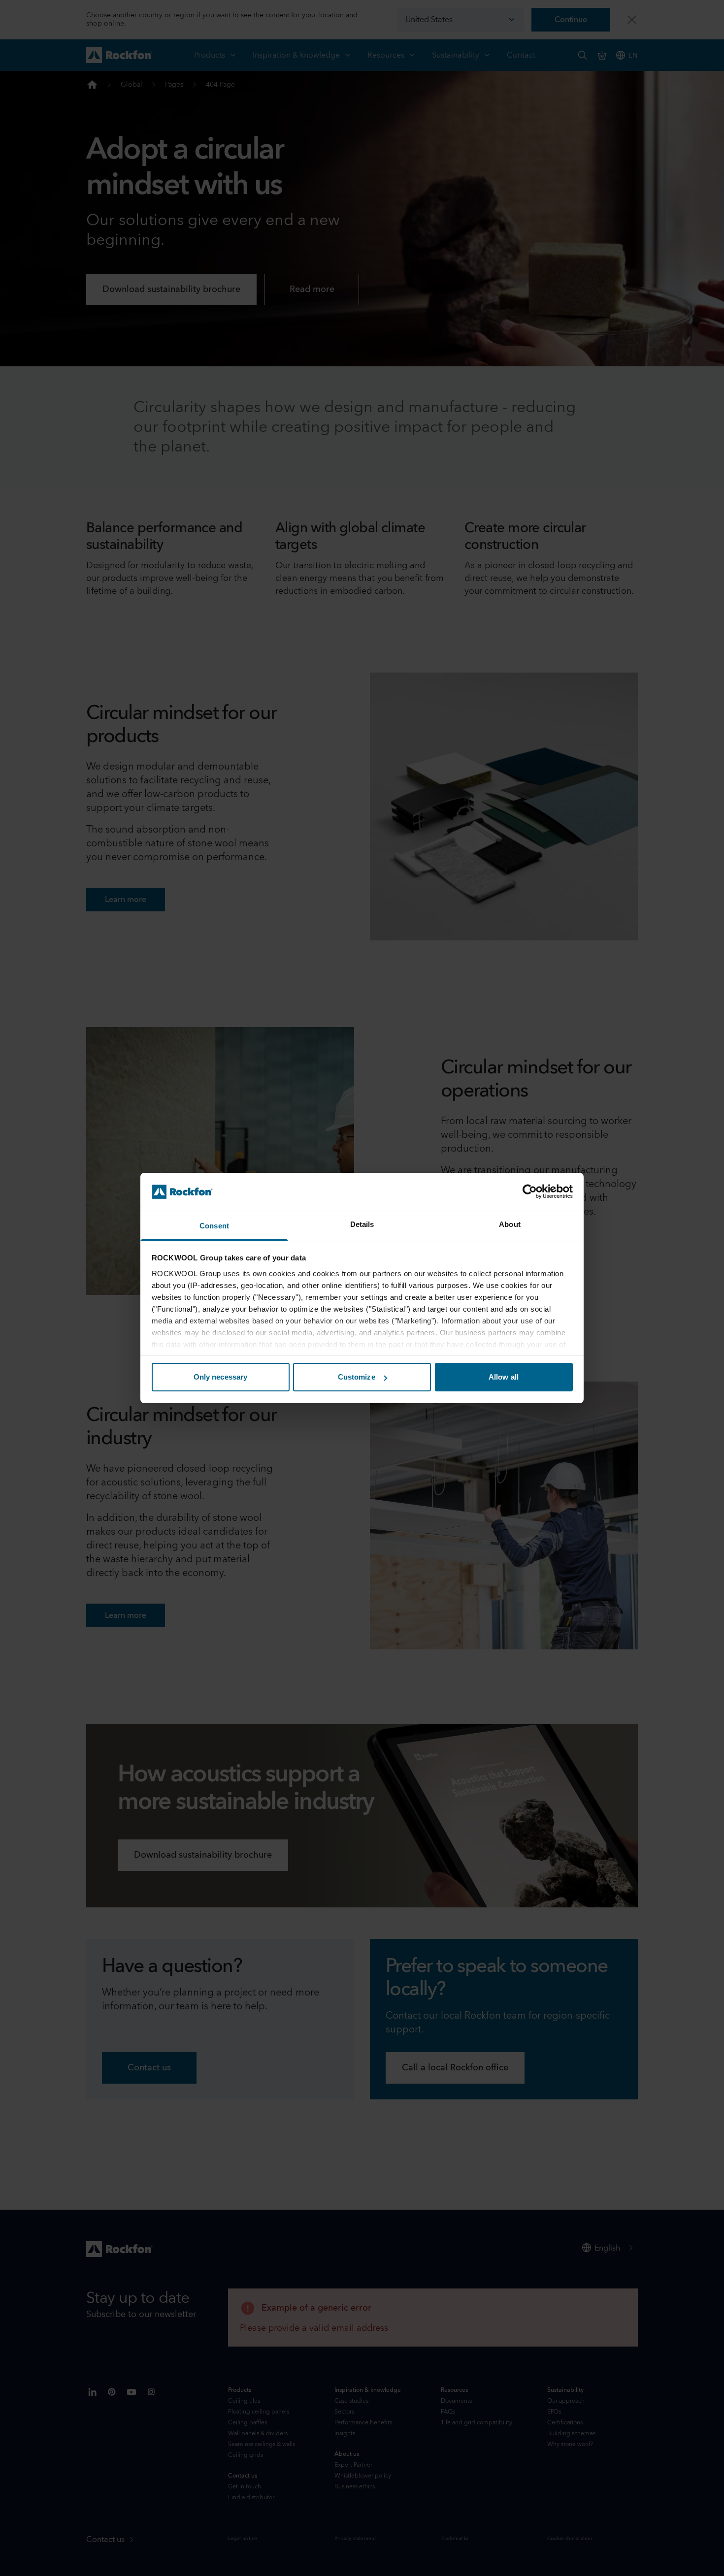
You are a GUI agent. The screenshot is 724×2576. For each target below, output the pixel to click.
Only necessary (220, 1377)
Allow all (504, 1377)
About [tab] (510, 1224)
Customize (357, 1377)
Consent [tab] (214, 1226)
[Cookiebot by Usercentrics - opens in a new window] (530, 1191)
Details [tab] (362, 1224)
